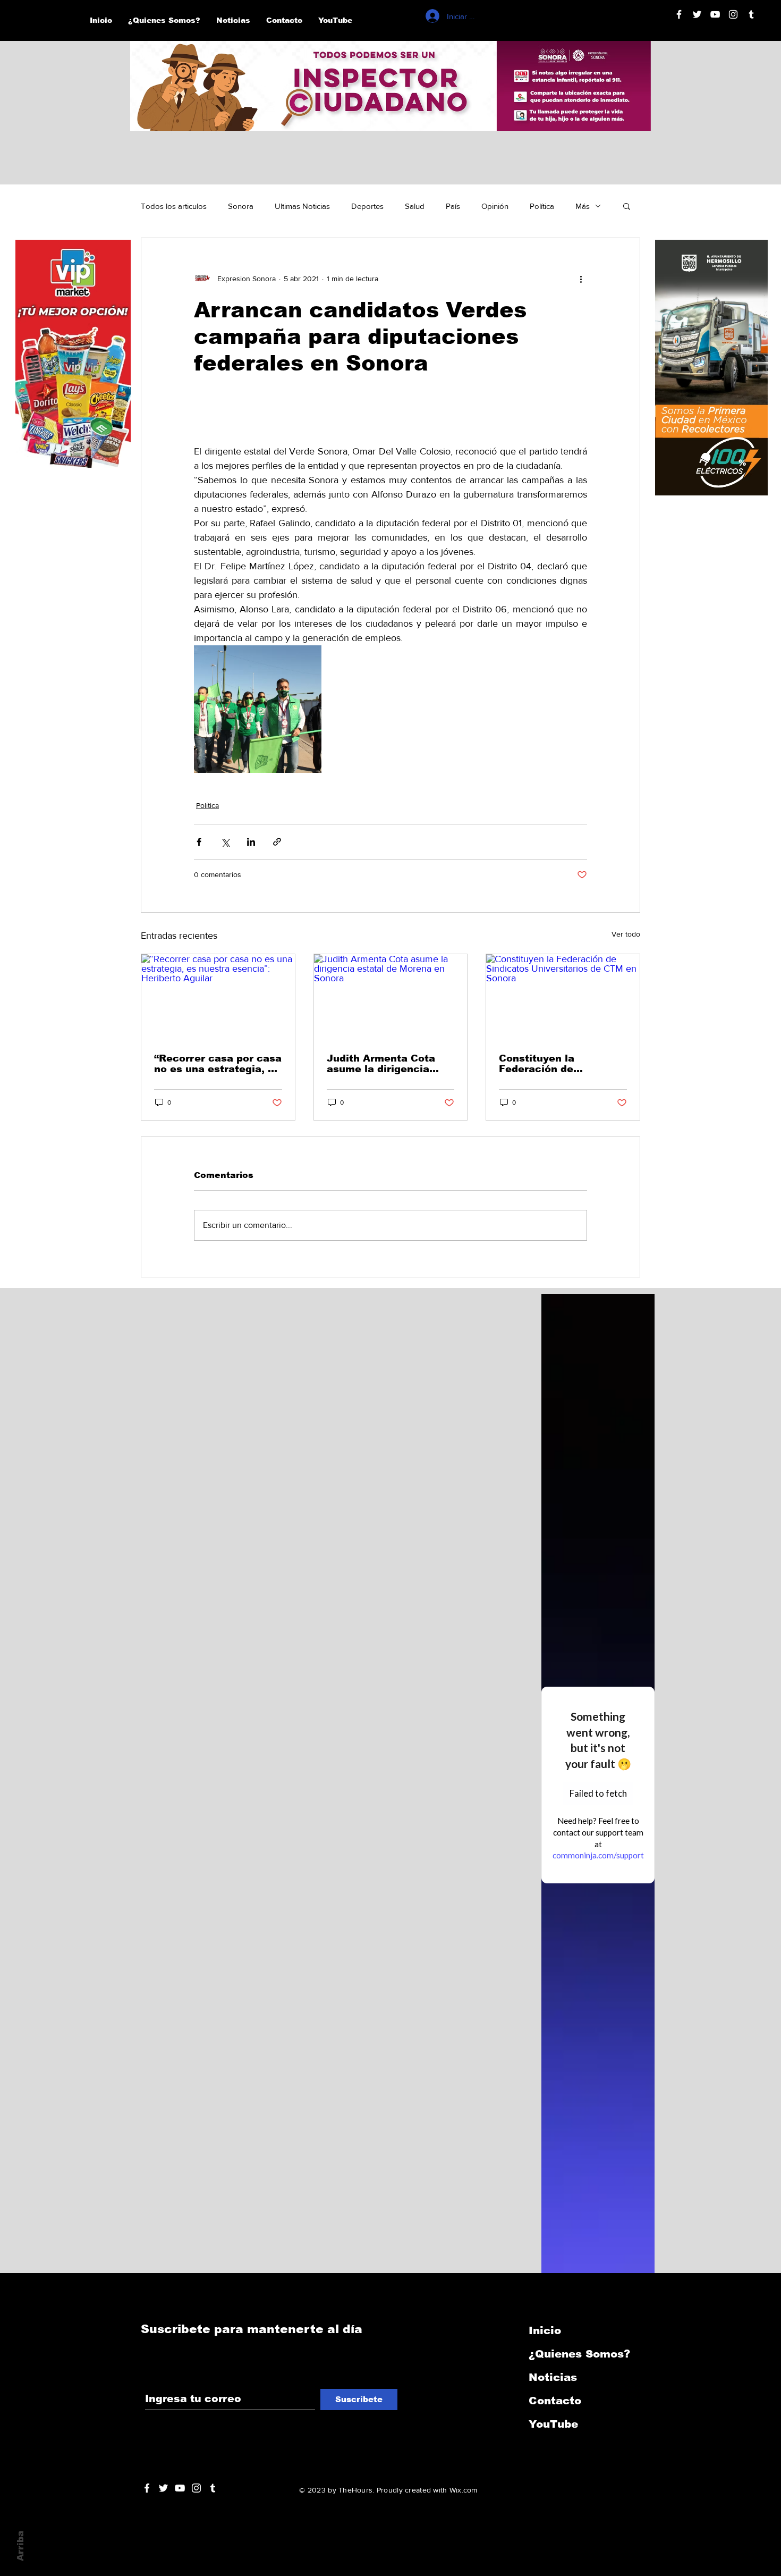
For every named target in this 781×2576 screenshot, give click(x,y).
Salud (415, 206)
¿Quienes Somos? (579, 2354)
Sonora (241, 206)
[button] (627, 206)
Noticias (553, 2377)
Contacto (555, 2401)
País (453, 206)
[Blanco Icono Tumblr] (751, 14)
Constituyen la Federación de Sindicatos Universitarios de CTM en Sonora (557, 1064)
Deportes (367, 206)
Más (583, 206)
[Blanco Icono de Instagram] (733, 14)
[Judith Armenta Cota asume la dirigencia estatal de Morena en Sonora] (391, 997)
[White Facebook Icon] (147, 2488)
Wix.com (464, 2490)
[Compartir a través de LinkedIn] (251, 842)
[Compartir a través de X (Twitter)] (225, 842)
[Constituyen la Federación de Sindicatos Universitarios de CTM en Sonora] (563, 997)
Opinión (495, 206)
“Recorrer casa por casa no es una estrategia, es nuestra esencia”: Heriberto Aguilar (218, 1064)
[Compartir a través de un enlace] (277, 842)
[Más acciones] (581, 279)
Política (542, 206)
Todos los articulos (174, 206)
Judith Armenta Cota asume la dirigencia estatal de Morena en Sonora (382, 1064)
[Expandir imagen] (258, 709)
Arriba (20, 2546)
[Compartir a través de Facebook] (199, 842)
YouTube (553, 2424)
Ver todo (626, 934)
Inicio (545, 2330)
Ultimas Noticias (302, 206)
